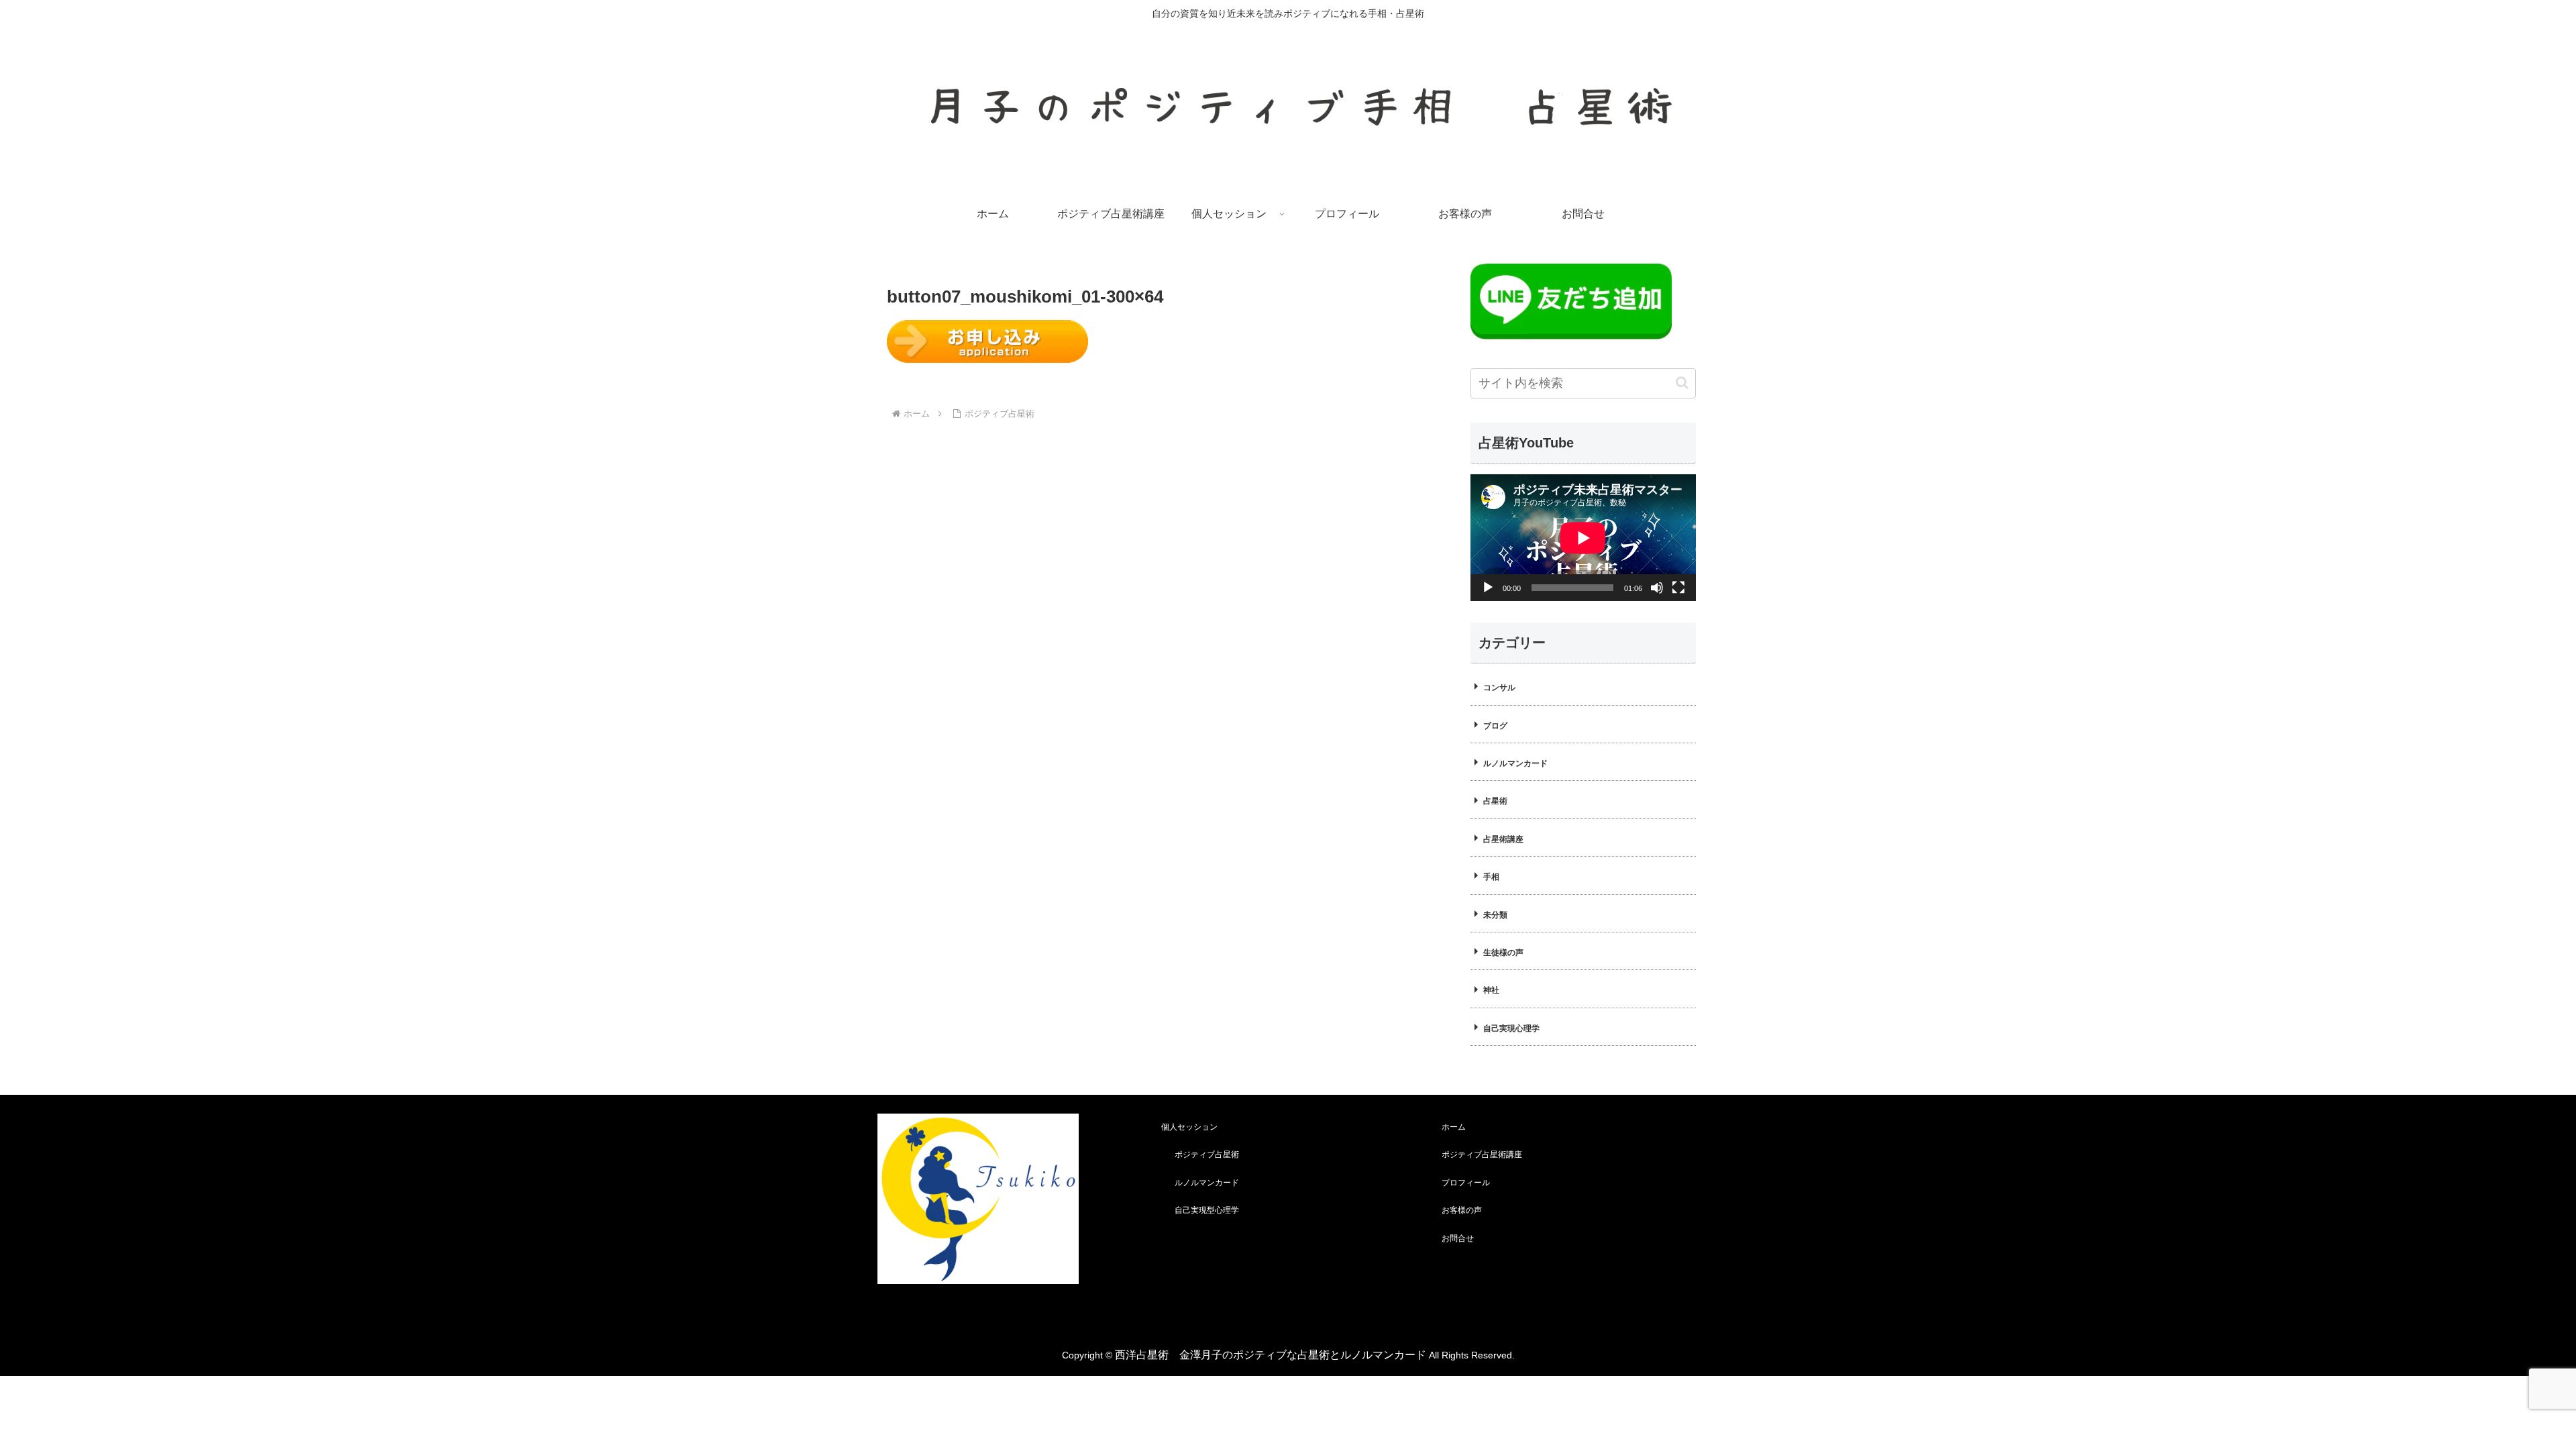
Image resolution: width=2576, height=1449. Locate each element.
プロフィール (1466, 1183)
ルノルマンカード (1207, 1183)
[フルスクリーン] (1678, 588)
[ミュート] (1657, 588)
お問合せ (1458, 1238)
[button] (1682, 383)
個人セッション (1189, 1127)
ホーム (1454, 1127)
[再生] (1488, 588)
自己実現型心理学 (1207, 1210)
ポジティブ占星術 (1207, 1155)
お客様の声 (1462, 1210)
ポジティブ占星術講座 (1482, 1155)
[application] (1583, 538)
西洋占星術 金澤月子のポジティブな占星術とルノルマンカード (1271, 1355)
